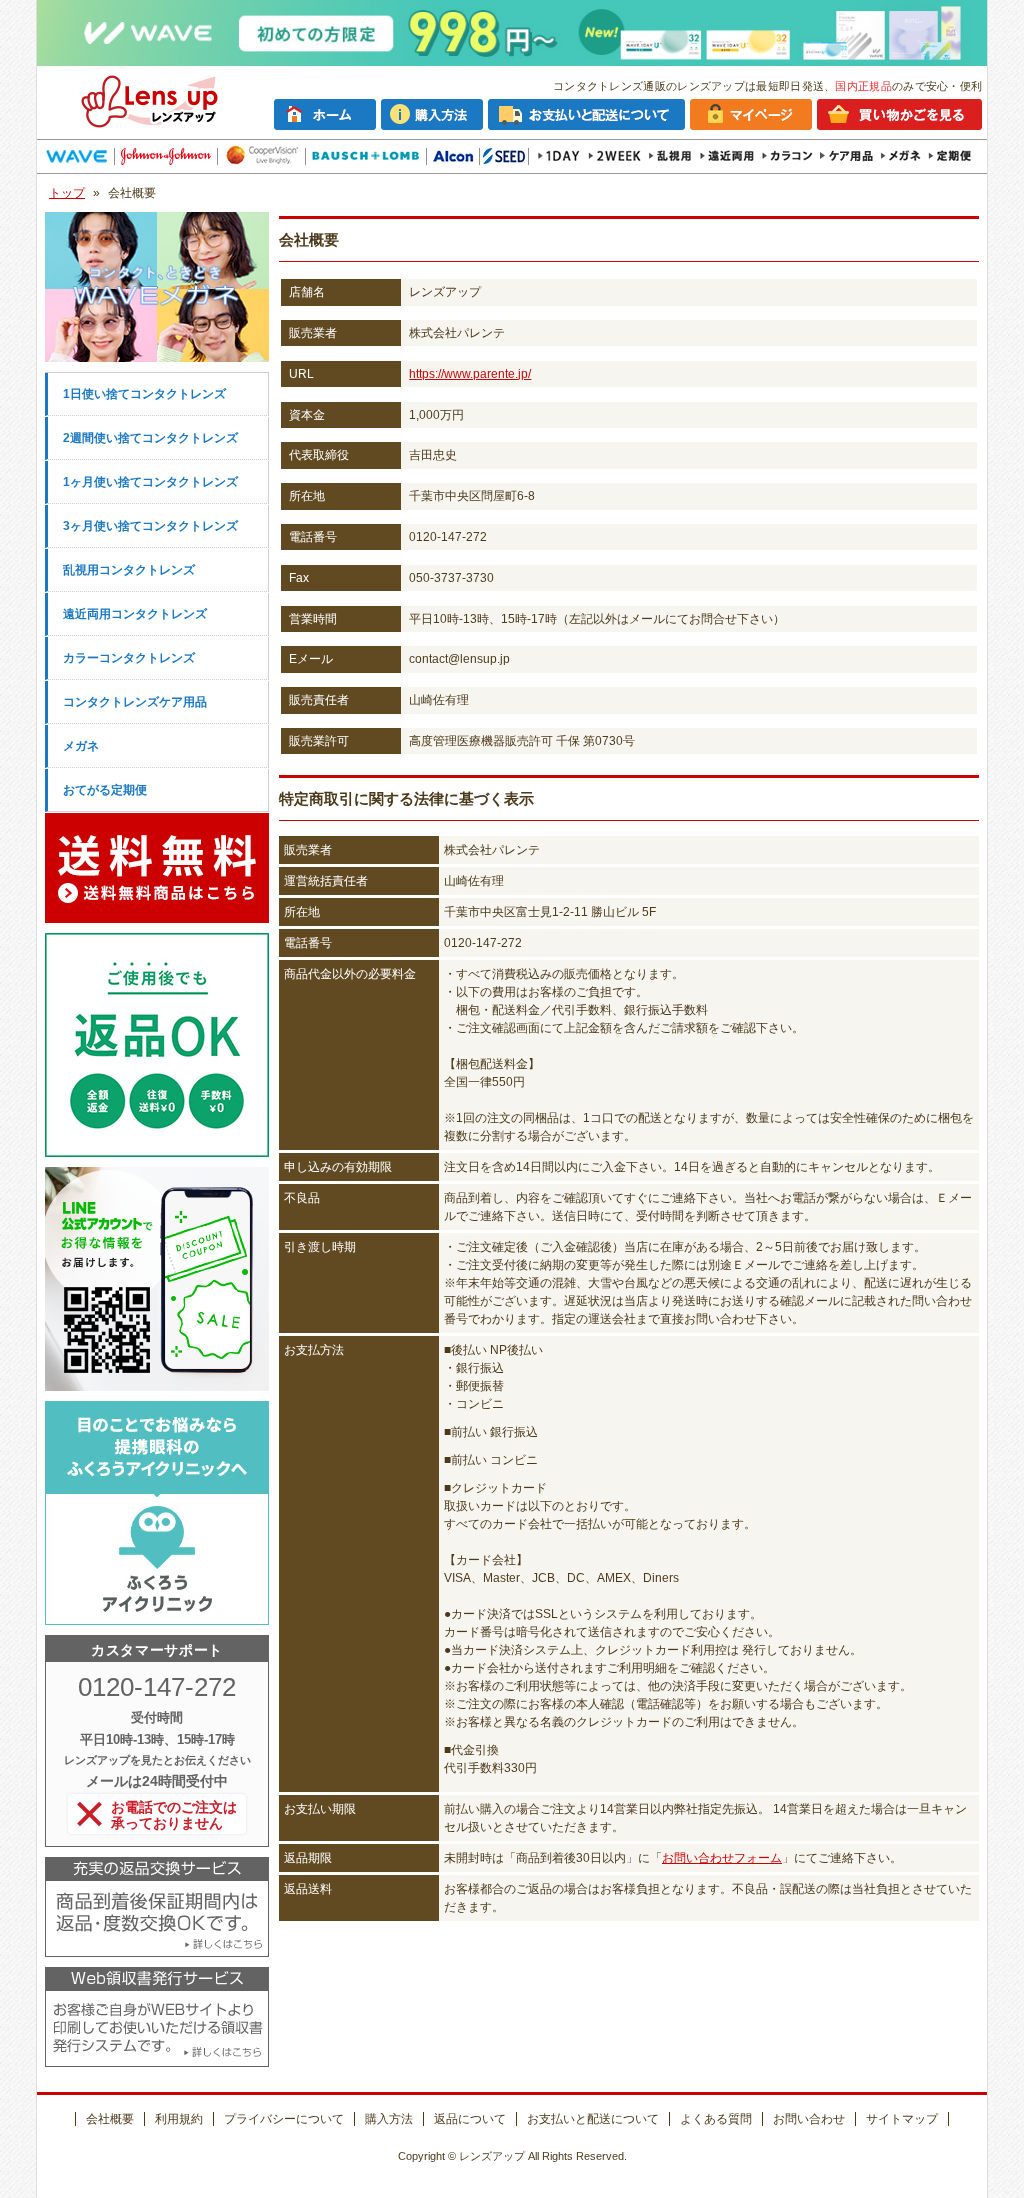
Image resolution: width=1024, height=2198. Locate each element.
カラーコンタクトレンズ (129, 658)
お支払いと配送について (593, 2119)
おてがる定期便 (105, 790)
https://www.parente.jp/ (470, 374)
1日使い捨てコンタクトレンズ (144, 394)
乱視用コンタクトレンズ (129, 570)
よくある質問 (716, 2119)
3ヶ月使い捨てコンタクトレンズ (150, 526)
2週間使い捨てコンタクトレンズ (150, 438)
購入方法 (389, 2119)
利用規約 (179, 2119)
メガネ (81, 746)
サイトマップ (902, 2119)
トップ (67, 193)
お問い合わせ (809, 2119)
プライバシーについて (284, 2119)
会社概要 (110, 2119)
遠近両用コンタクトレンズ (135, 614)
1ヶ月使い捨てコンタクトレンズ (150, 482)
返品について (470, 2119)
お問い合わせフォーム (722, 1858)
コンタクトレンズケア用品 (135, 702)
